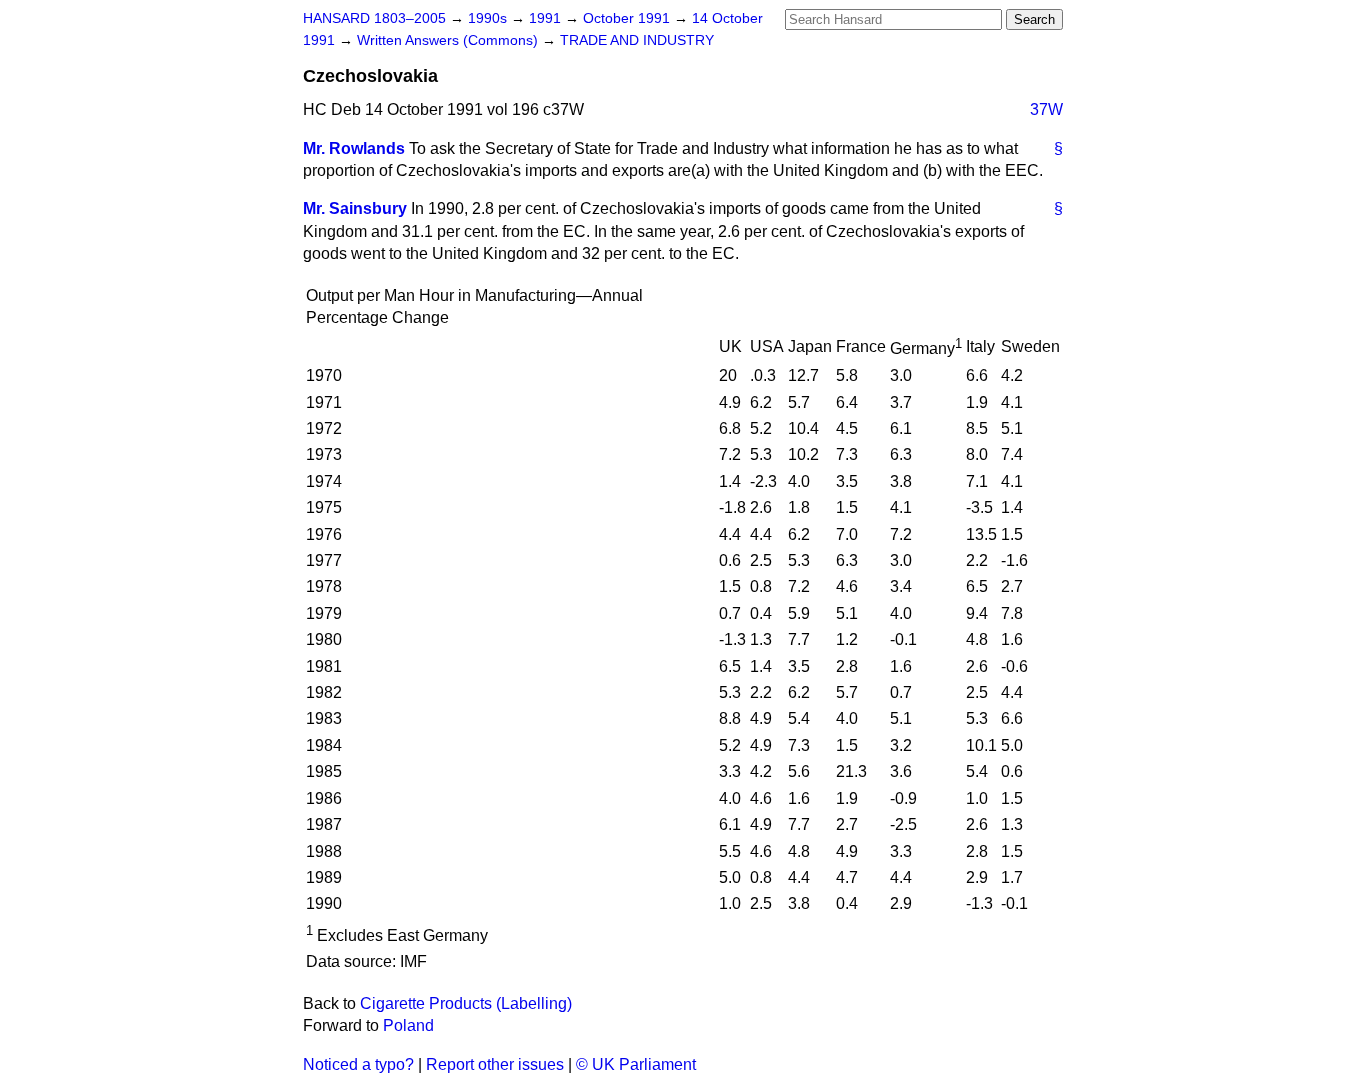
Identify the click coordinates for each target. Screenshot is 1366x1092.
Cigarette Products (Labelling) (466, 1003)
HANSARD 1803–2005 (374, 18)
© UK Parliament (636, 1064)
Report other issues (495, 1064)
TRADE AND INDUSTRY (637, 40)
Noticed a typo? (358, 1064)
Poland (408, 1025)
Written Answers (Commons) (449, 40)
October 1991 (628, 18)
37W (1046, 109)
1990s (489, 18)
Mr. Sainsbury (355, 208)
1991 (547, 18)
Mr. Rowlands (354, 148)
